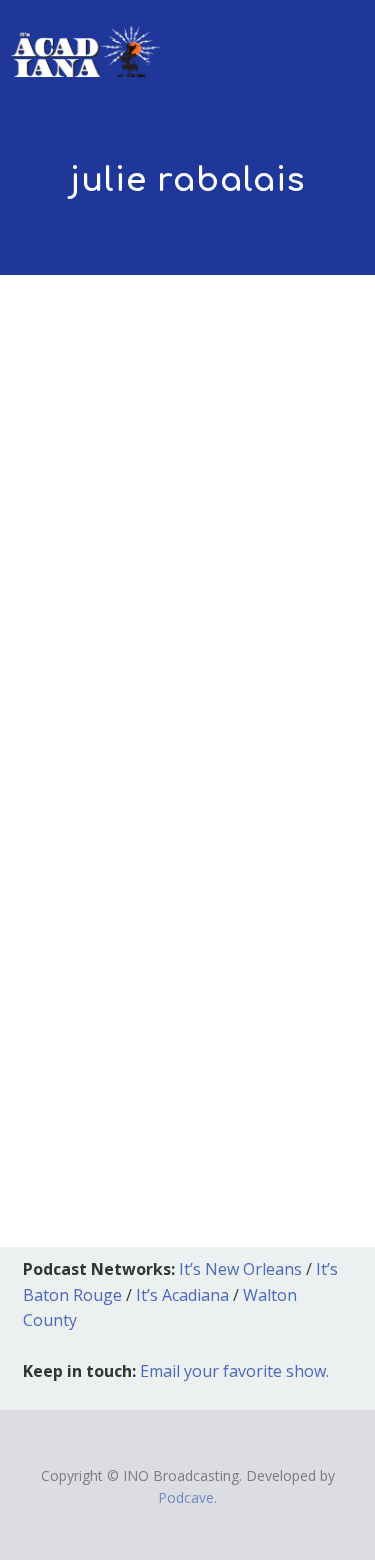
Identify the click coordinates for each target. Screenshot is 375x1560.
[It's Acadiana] (86, 38)
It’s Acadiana (182, 1295)
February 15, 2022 (97, 800)
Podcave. (187, 1497)
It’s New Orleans (240, 1269)
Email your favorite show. (234, 1371)
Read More (75, 1058)
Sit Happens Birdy (140, 771)
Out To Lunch (239, 800)
